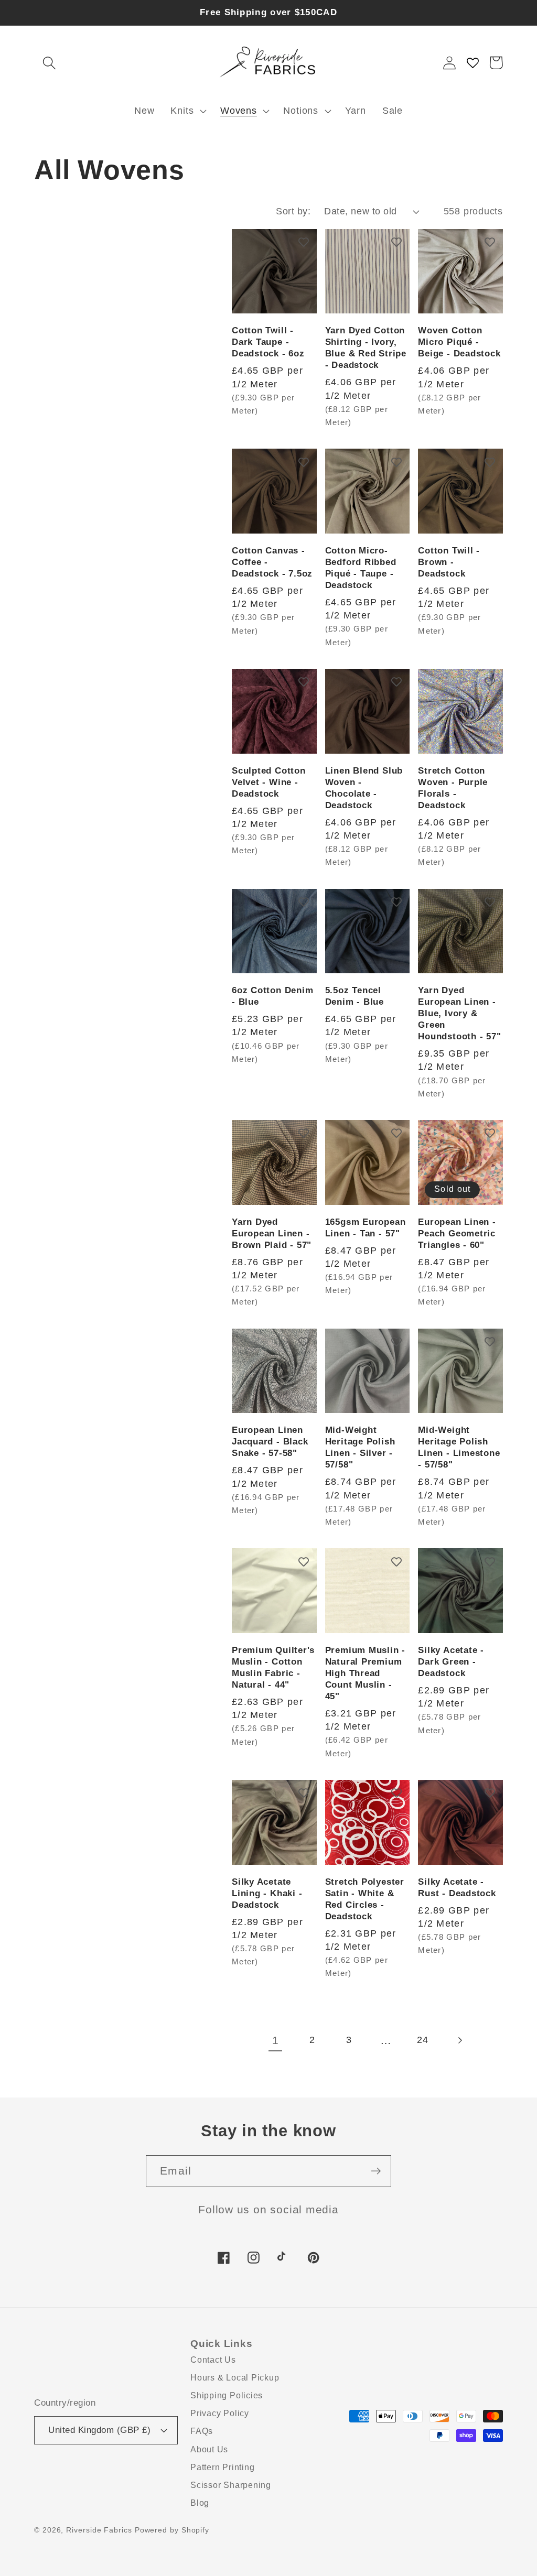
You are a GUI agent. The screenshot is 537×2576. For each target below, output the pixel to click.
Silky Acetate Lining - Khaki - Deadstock (267, 1893)
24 (423, 2040)
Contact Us (213, 2360)
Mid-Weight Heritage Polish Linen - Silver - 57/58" (360, 1447)
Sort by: (293, 211)
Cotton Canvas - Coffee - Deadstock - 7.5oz (272, 562)
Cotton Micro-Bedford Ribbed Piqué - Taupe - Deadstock (361, 568)
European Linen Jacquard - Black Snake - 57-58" (270, 1442)
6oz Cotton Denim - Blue (272, 996)
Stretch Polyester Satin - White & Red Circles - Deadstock (365, 1899)
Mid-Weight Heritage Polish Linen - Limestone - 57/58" (459, 1447)
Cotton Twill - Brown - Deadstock (449, 562)
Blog (200, 2503)
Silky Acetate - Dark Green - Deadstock (451, 1662)
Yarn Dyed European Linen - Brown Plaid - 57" (272, 1233)
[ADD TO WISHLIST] (304, 242)
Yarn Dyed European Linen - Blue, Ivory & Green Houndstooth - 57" (459, 1013)
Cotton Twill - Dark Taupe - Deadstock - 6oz (268, 342)
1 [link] (276, 2040)
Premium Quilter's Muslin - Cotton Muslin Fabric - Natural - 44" (273, 1667)
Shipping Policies (227, 2395)
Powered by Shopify (172, 2530)
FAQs (202, 2431)
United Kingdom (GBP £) (99, 2430)
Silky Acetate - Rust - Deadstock (457, 1888)
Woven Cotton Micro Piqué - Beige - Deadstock (459, 342)
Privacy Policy (220, 2413)
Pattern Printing (222, 2467)
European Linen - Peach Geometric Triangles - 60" (457, 1233)
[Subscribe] (376, 2171)
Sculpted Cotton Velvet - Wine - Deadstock (269, 782)
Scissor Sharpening (231, 2485)
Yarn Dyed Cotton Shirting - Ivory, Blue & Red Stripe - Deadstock (366, 348)
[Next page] (459, 2041)
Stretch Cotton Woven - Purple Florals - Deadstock (453, 788)
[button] (49, 63)
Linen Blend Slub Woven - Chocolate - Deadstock (364, 788)
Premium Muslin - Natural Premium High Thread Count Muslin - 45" (365, 1673)
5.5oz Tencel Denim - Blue (355, 996)
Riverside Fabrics (99, 2530)
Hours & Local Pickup (235, 2378)
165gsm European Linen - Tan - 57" (366, 1228)
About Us (209, 2449)
